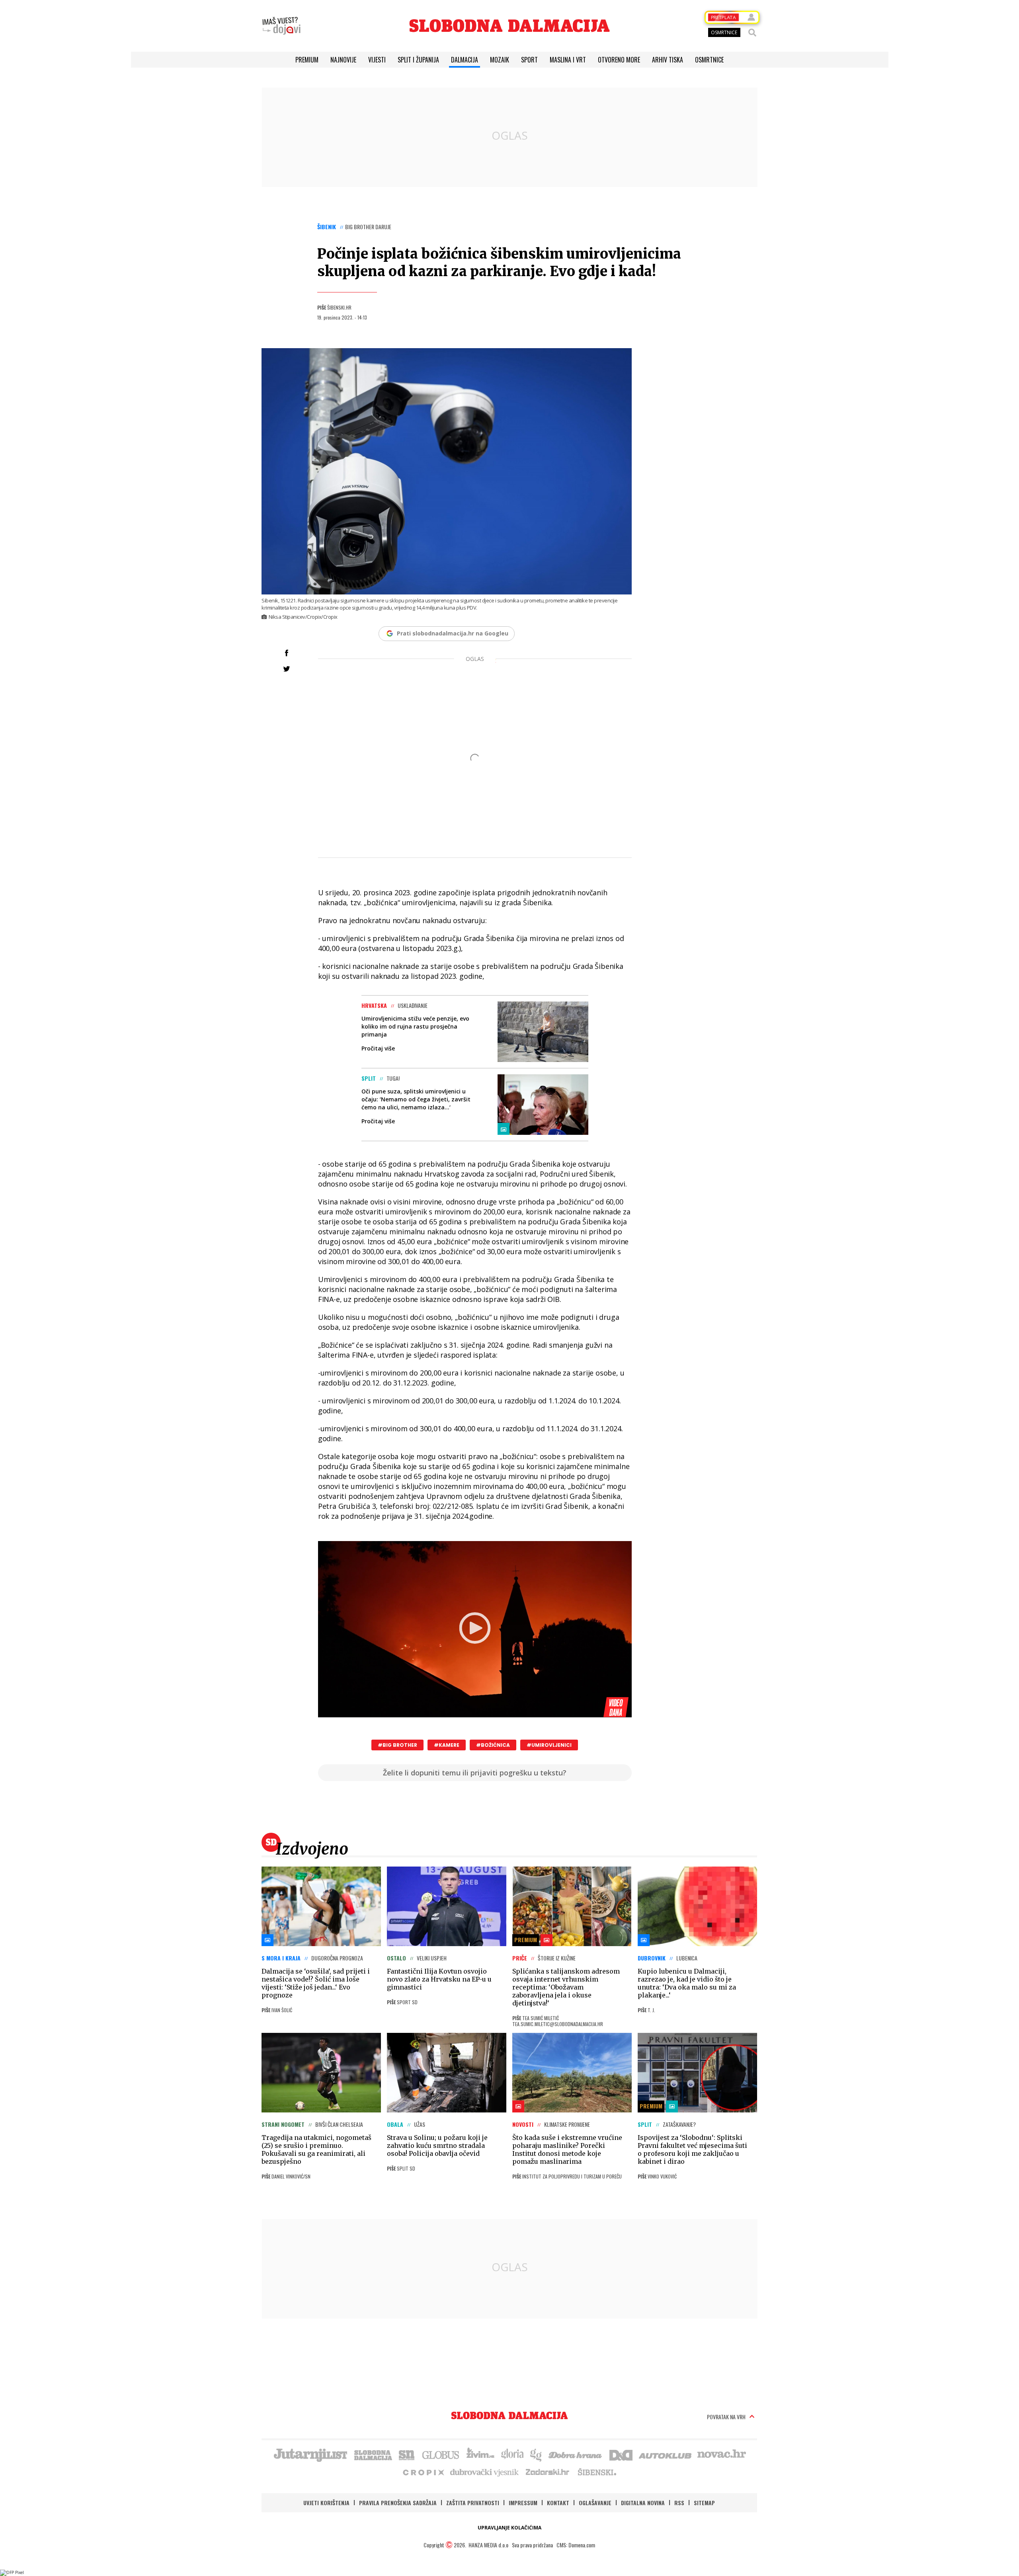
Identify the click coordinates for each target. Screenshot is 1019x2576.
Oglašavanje (595, 2503)
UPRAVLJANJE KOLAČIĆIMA (509, 2528)
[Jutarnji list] (310, 2454)
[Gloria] (512, 2454)
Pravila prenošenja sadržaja (398, 2503)
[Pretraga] (752, 33)
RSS (679, 2503)
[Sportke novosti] (407, 2454)
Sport (529, 60)
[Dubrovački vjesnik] (485, 2472)
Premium (307, 60)
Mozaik (500, 60)
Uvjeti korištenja (326, 2503)
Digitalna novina (643, 2503)
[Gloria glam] (536, 2454)
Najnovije (343, 60)
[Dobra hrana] (576, 2454)
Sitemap (704, 2503)
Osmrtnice (709, 60)
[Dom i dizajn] (621, 2454)
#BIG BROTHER (397, 1745)
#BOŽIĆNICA (493, 1745)
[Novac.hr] (722, 2454)
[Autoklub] (666, 2454)
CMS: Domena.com (576, 2545)
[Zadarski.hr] (548, 2472)
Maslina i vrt (568, 60)
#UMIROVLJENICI (549, 1745)
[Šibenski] (597, 2472)
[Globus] (441, 2454)
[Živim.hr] (480, 2454)
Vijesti (377, 60)
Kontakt (558, 2503)
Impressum (523, 2503)
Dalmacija (465, 60)
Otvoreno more (619, 60)
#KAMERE (447, 1745)
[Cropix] (423, 2472)
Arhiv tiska (668, 60)
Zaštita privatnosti (473, 2503)
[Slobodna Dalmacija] (509, 26)
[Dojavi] (281, 26)
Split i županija (418, 60)
